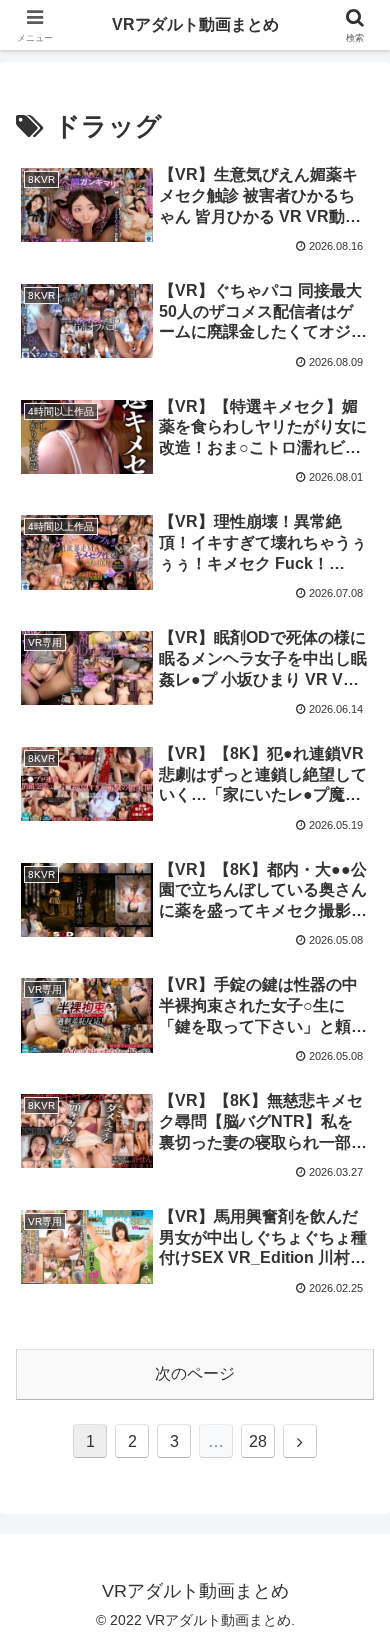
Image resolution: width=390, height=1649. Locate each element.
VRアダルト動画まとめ (195, 24)
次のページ (195, 1373)
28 (258, 1441)
